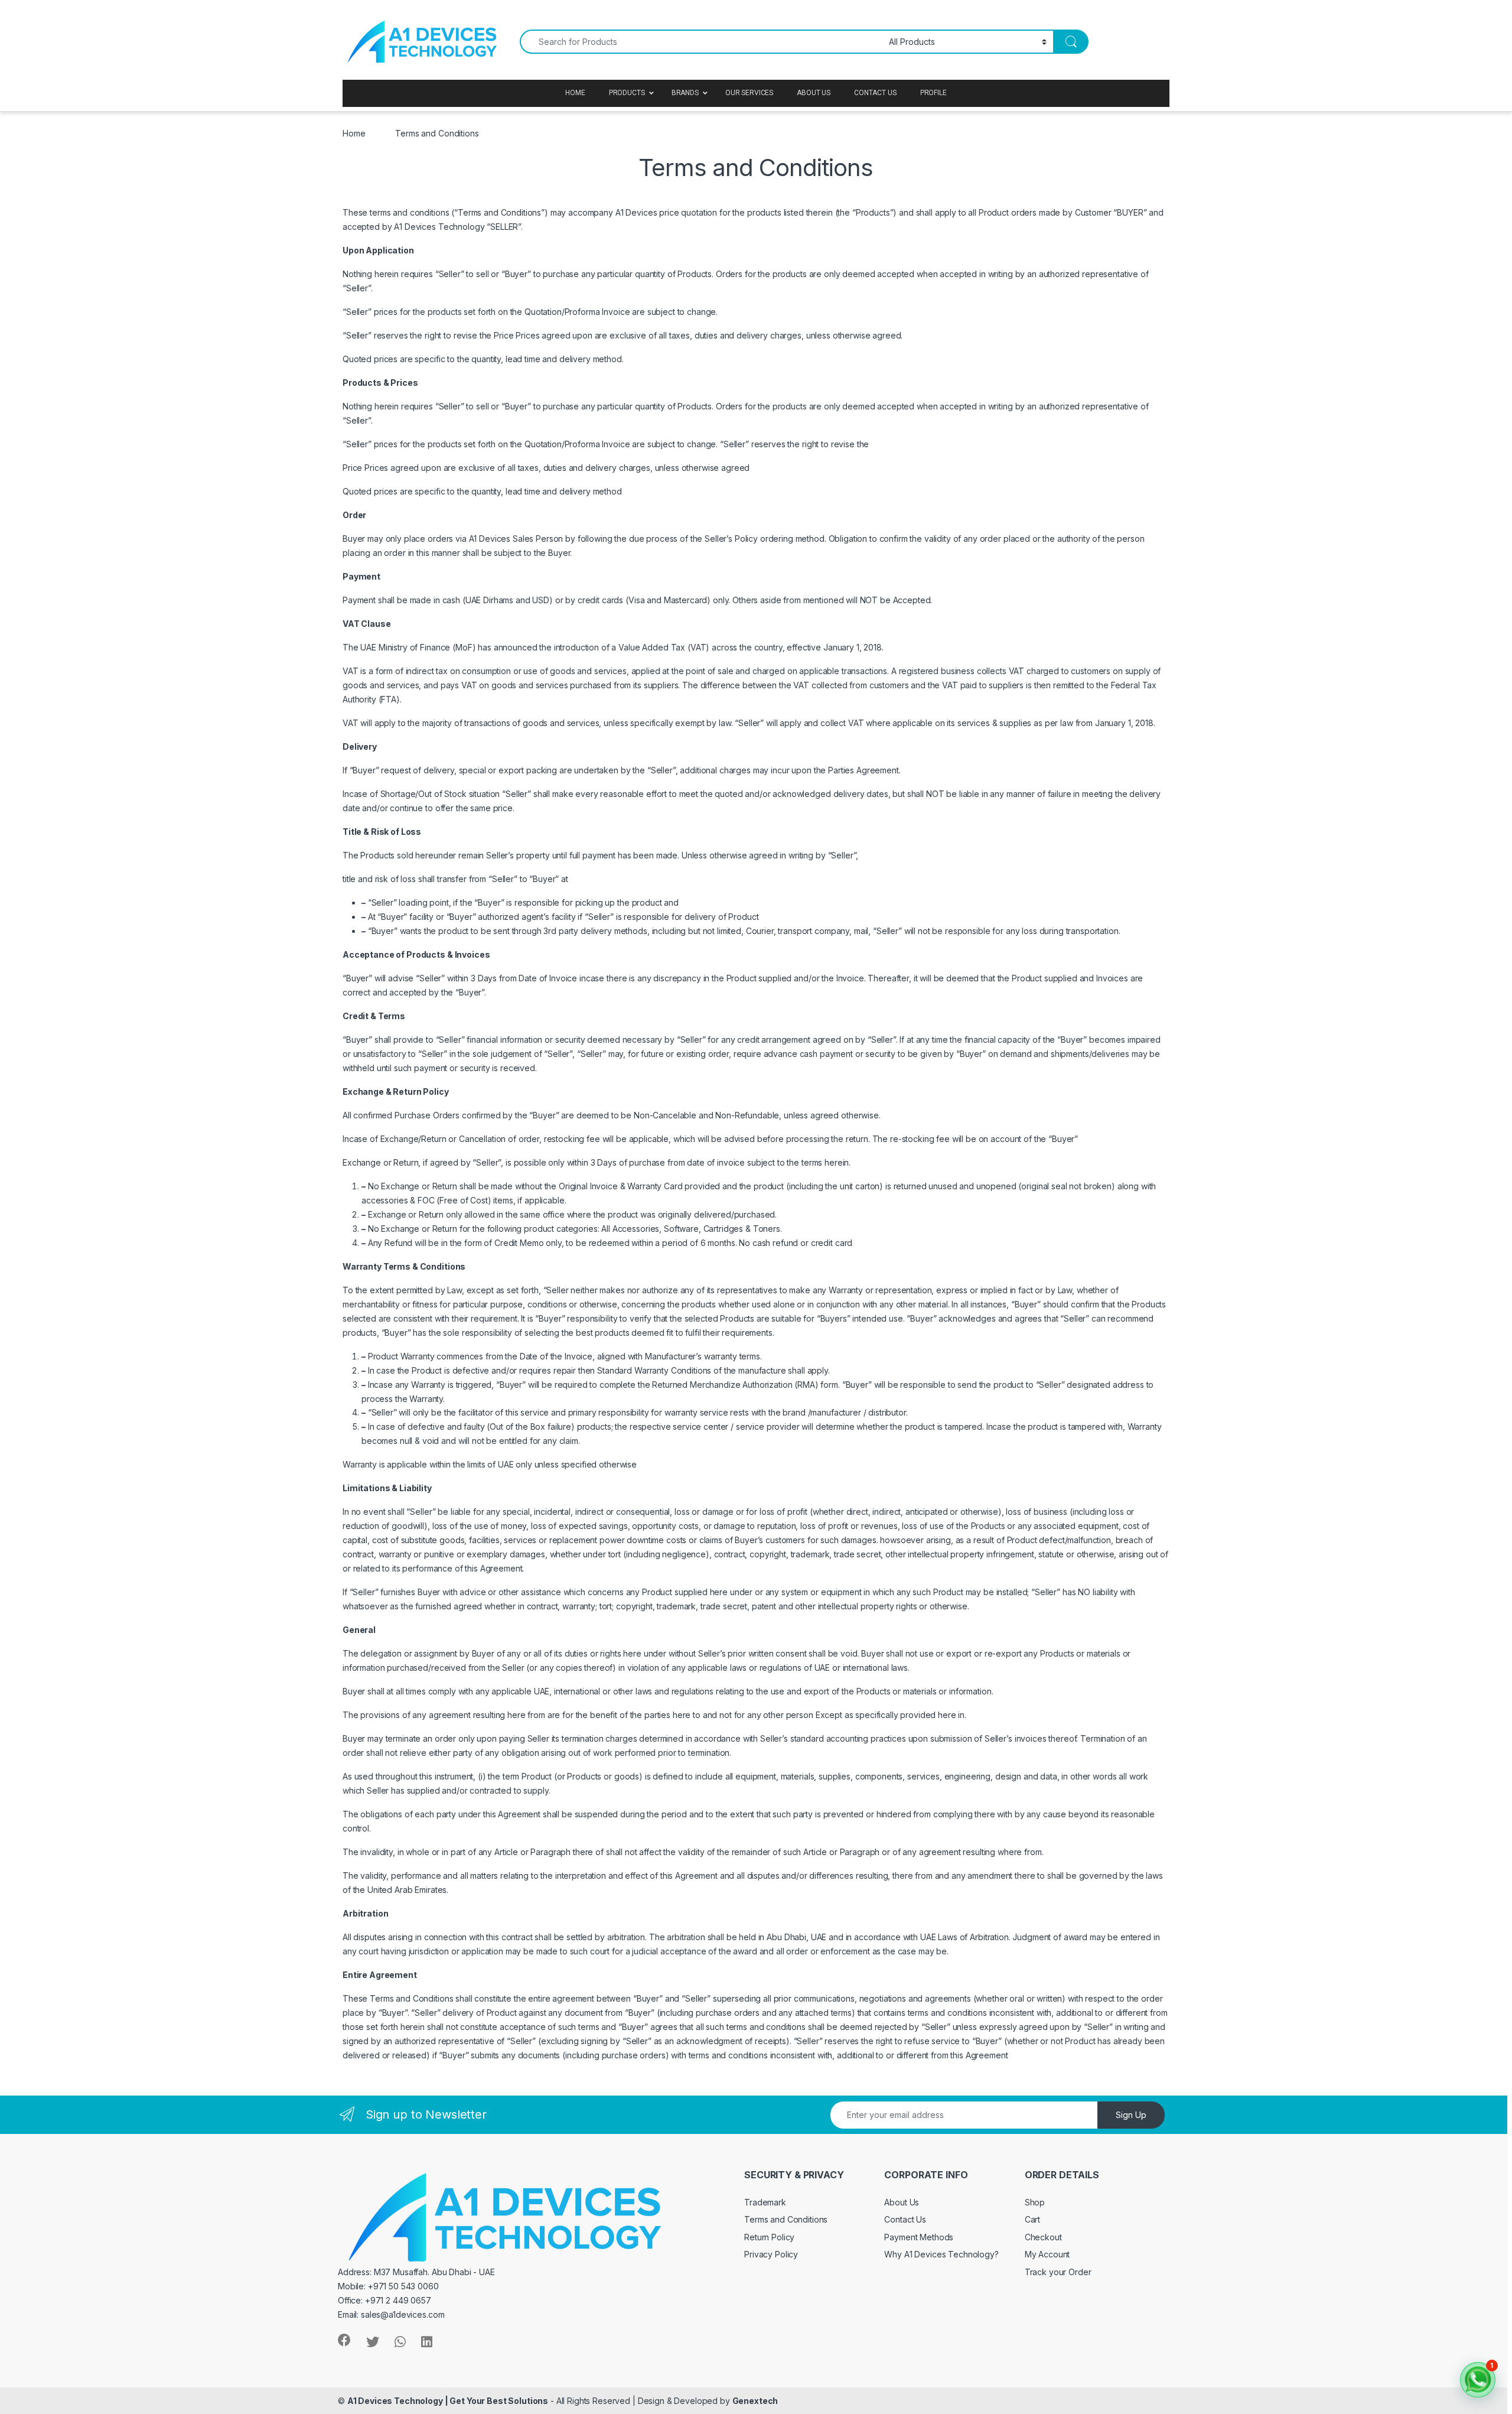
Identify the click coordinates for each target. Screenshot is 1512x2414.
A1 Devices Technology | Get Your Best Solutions (448, 2401)
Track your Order (1058, 2272)
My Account (1047, 2254)
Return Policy (769, 2237)
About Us (902, 2202)
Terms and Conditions (786, 2219)
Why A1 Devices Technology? (941, 2254)
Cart (1032, 2219)
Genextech (755, 2401)
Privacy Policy (771, 2254)
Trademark (765, 2202)
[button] (1478, 2380)
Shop (1035, 2202)
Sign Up (1131, 2115)
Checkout (1043, 2237)
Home (354, 133)
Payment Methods (919, 2237)
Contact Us (905, 2219)
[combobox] (701, 42)
